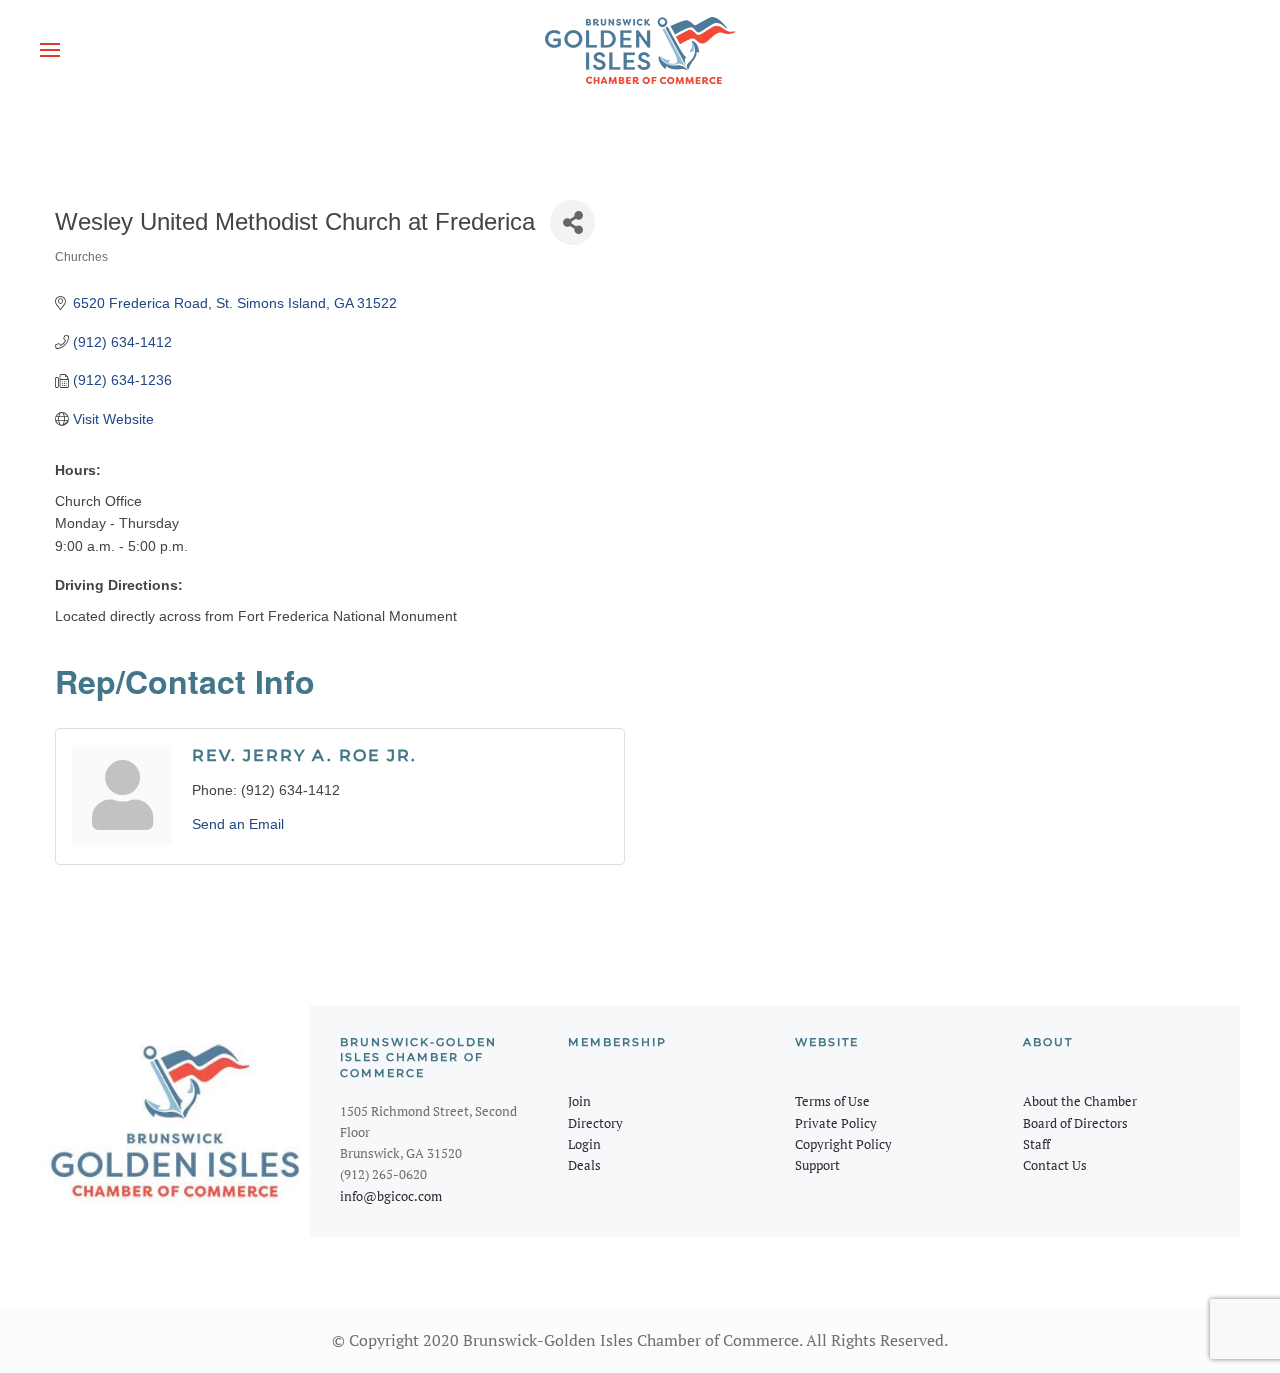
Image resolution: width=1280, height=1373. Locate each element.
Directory (595, 1123)
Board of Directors (1075, 1123)
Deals (584, 1165)
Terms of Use (832, 1101)
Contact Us (1055, 1165)
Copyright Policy (843, 1144)
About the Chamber (1080, 1101)
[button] (50, 50)
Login (584, 1144)
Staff (1036, 1144)
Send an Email (238, 824)
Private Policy (836, 1123)
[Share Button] (572, 222)
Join (579, 1101)
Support (817, 1165)
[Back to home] (640, 50)
